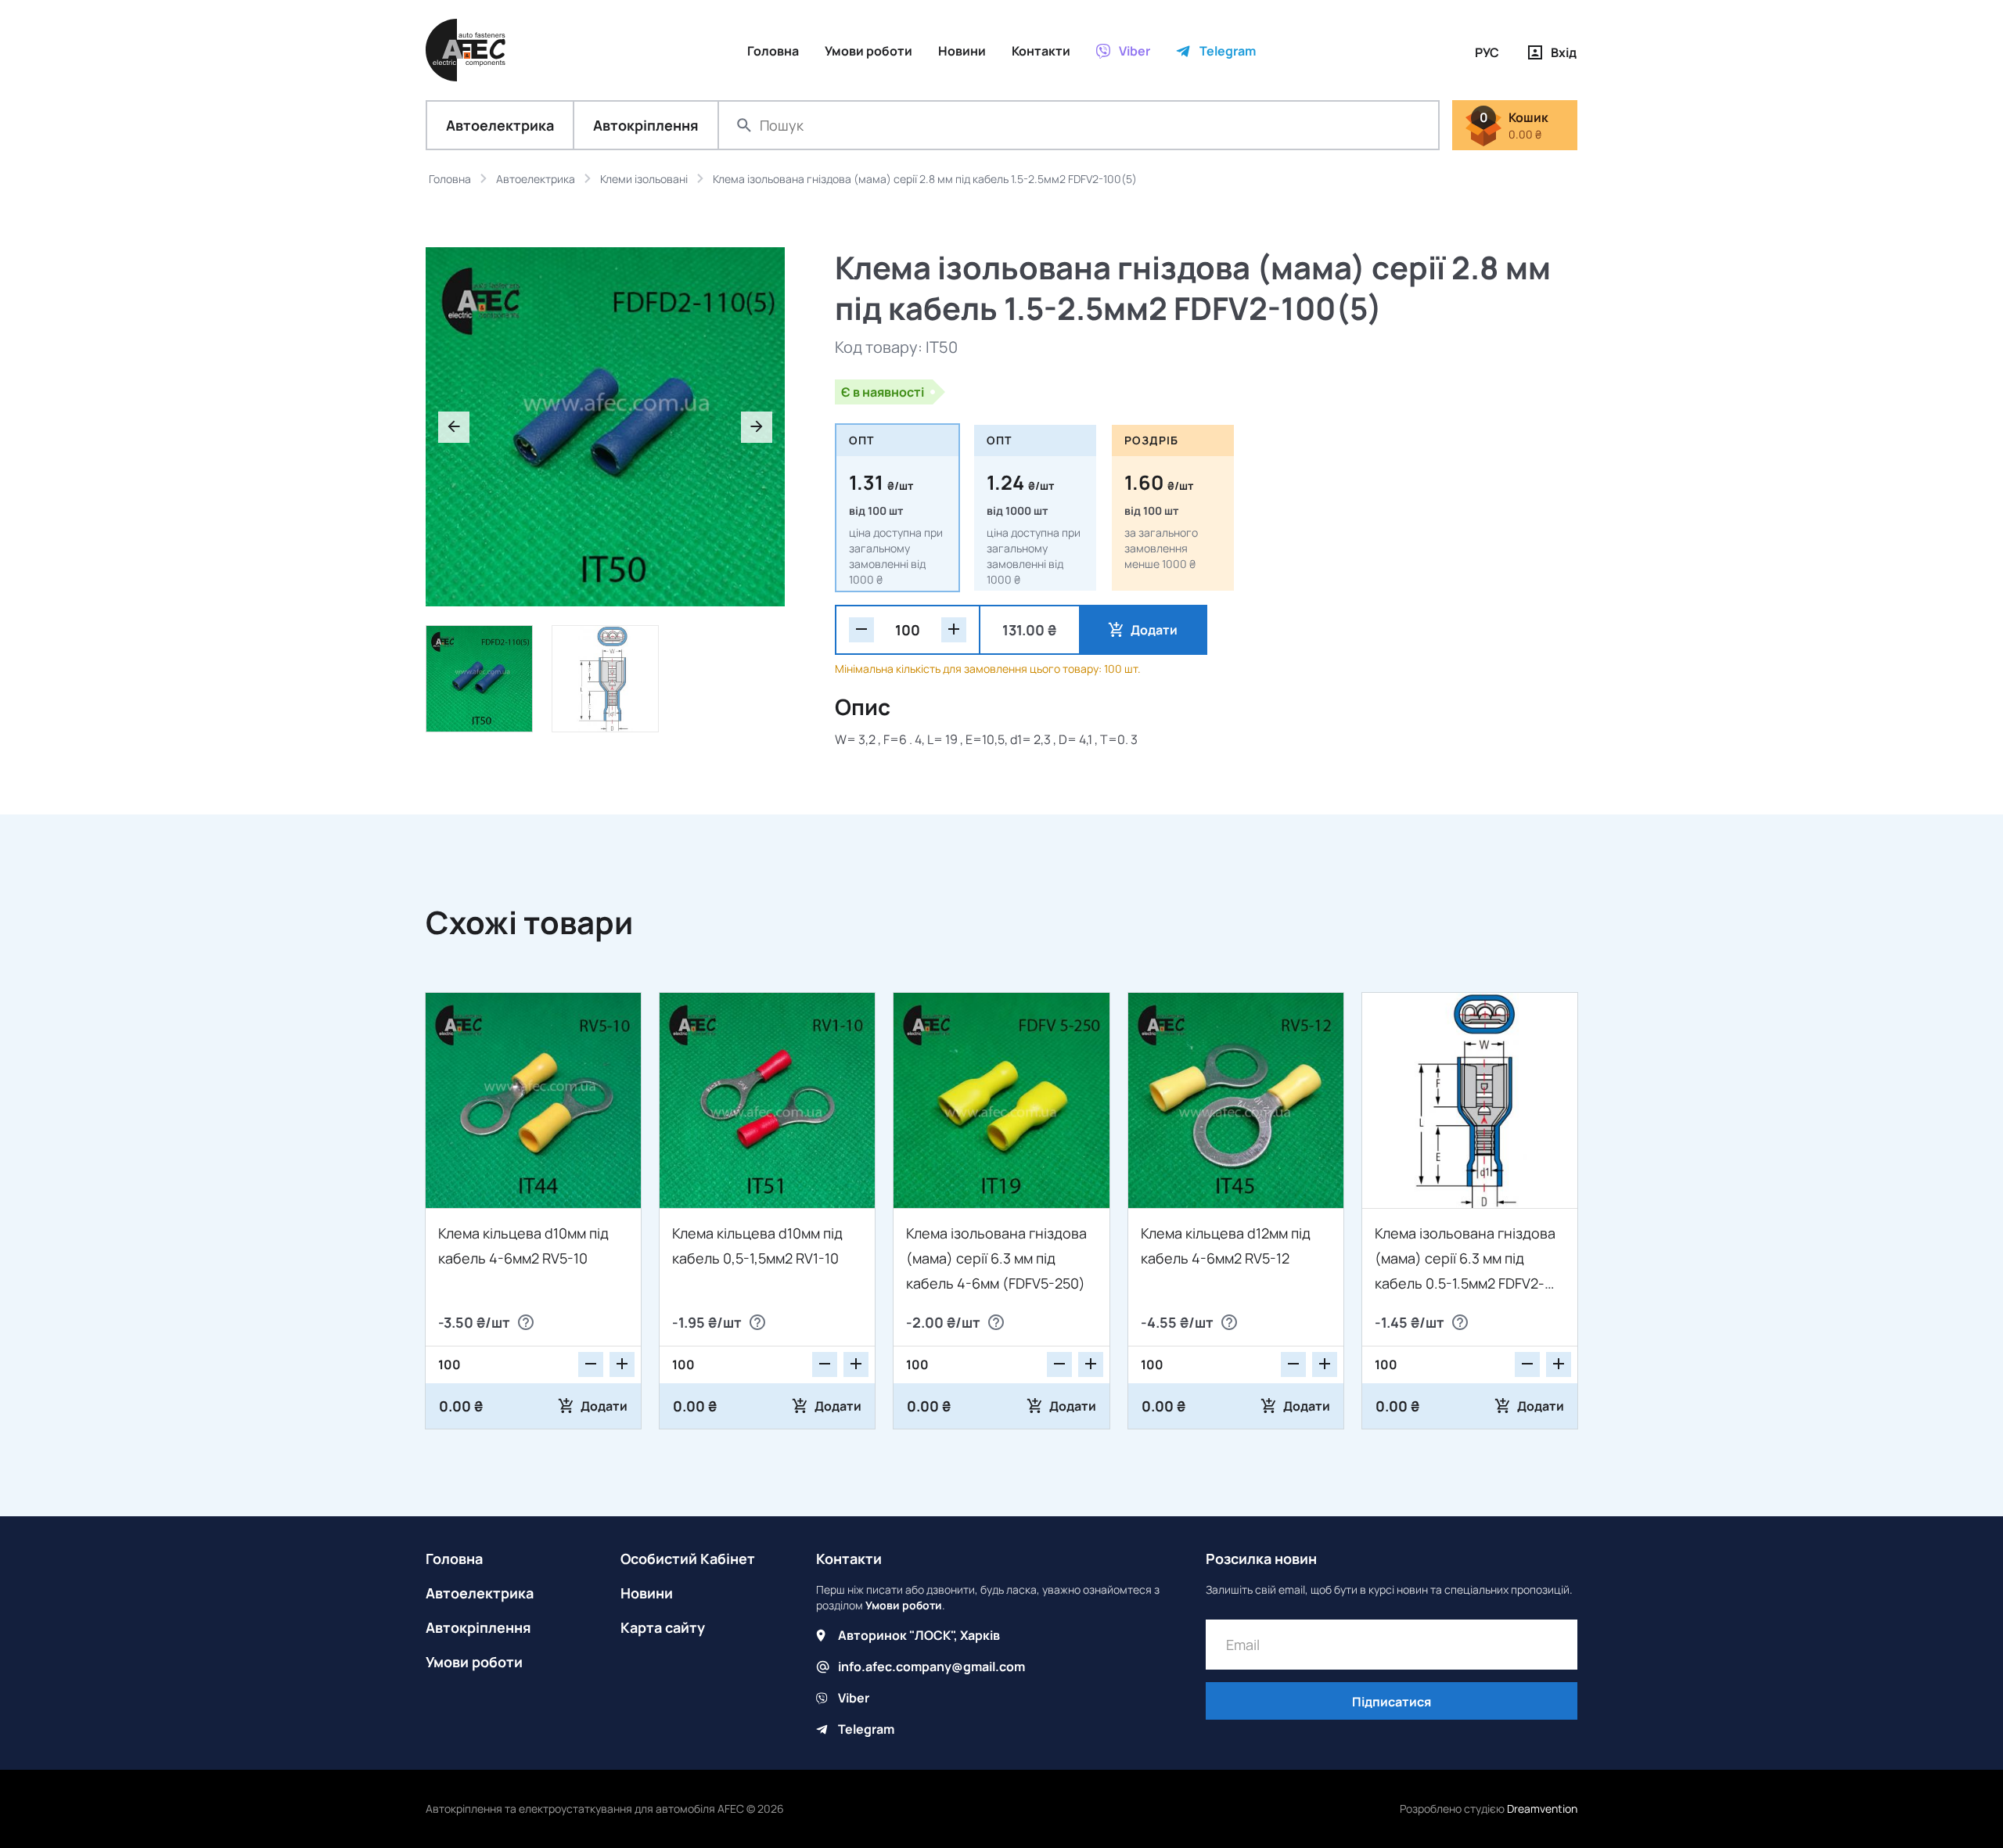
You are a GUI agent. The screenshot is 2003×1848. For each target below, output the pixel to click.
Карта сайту (663, 1627)
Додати (1154, 630)
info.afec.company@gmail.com (931, 1666)
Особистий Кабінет (688, 1559)
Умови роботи (474, 1662)
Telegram (866, 1729)
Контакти (849, 1559)
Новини (647, 1593)
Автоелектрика (500, 125)
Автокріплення (646, 125)
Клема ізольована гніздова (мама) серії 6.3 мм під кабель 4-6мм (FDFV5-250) (996, 1258)
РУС (1487, 52)
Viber (854, 1698)
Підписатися (1392, 1702)
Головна (454, 1559)
